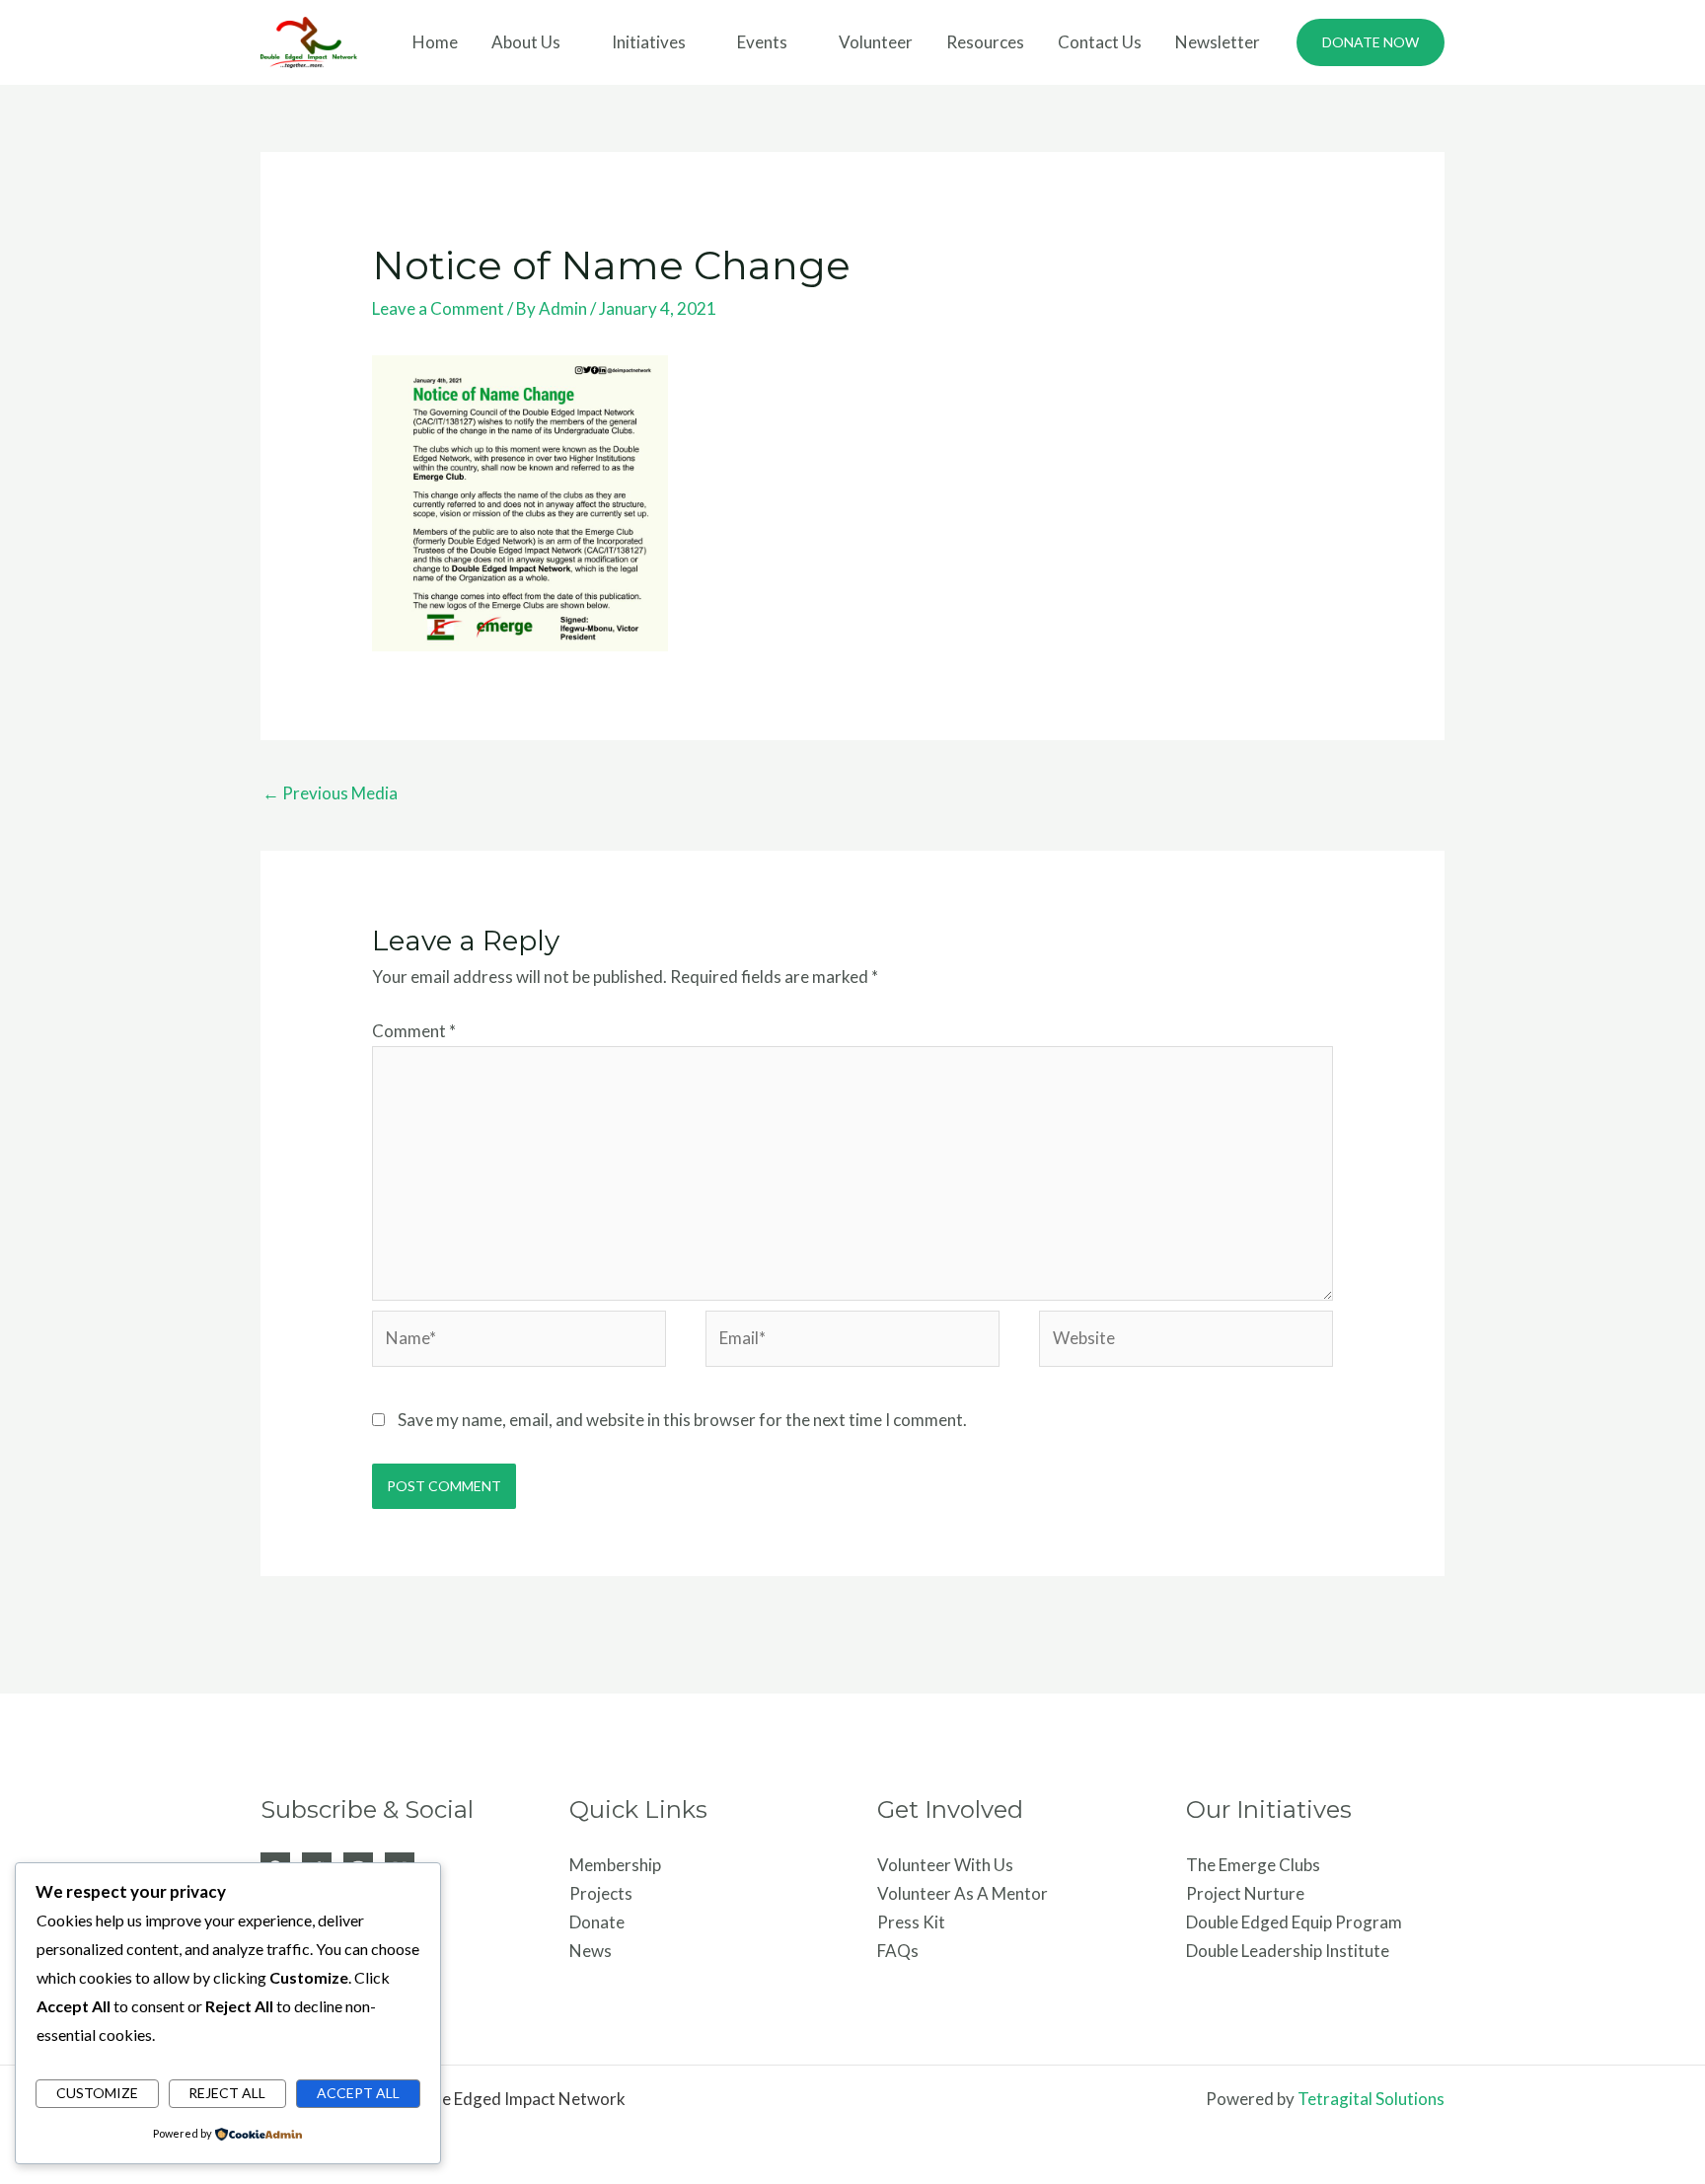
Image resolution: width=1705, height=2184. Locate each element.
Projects (601, 1893)
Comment (414, 1031)
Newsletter (1218, 42)
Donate (597, 1922)
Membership (615, 1865)
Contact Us (1100, 42)
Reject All (227, 2093)
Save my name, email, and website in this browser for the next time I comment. (682, 1420)
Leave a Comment (438, 308)
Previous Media (330, 793)
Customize (97, 2093)
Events (762, 42)
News (591, 1951)
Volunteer (876, 42)
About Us (526, 42)
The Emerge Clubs (1253, 1865)
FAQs (898, 1951)
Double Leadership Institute (1288, 1951)
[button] (1371, 42)
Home (435, 42)
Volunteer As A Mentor (963, 1893)
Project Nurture (1245, 1893)
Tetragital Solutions (1371, 2099)
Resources (985, 42)
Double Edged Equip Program (1294, 1922)
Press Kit (911, 1922)
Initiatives (649, 42)
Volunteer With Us (945, 1865)
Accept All (358, 2093)
